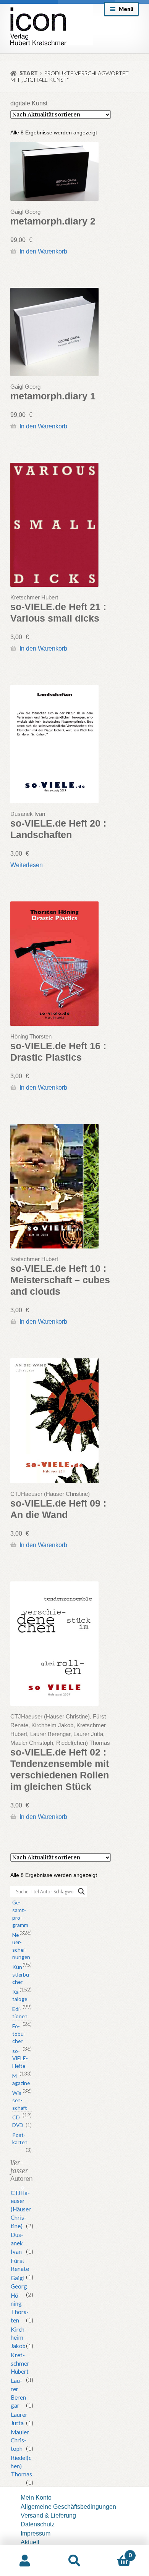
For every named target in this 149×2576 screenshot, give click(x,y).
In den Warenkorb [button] (43, 251)
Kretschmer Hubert (20, 2363)
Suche (74, 2561)
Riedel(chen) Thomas (21, 2466)
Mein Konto (36, 2497)
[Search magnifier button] (81, 1891)
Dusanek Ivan (17, 2243)
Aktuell (30, 2542)
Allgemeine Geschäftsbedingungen (68, 2507)
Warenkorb (115, 2552)
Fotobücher (19, 2033)
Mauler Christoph (20, 2440)
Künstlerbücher (22, 1974)
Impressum (36, 2533)
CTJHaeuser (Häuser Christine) (21, 2209)
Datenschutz (38, 2524)
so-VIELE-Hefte (20, 2058)
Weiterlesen (27, 865)
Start (29, 73)
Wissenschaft (20, 2100)
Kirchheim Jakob (19, 2338)
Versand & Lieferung (48, 2515)
